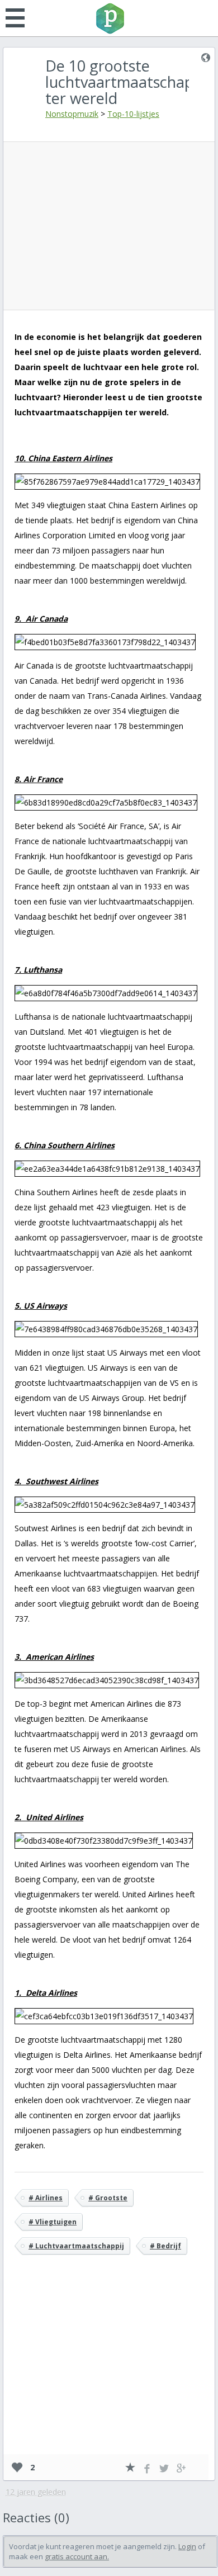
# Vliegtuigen (53, 2222)
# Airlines (46, 2198)
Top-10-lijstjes (133, 114)
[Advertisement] (112, 226)
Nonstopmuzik (72, 114)
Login (187, 2546)
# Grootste (108, 2198)
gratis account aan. (77, 2556)
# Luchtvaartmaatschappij (76, 2246)
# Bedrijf (165, 2246)
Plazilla (109, 18)
